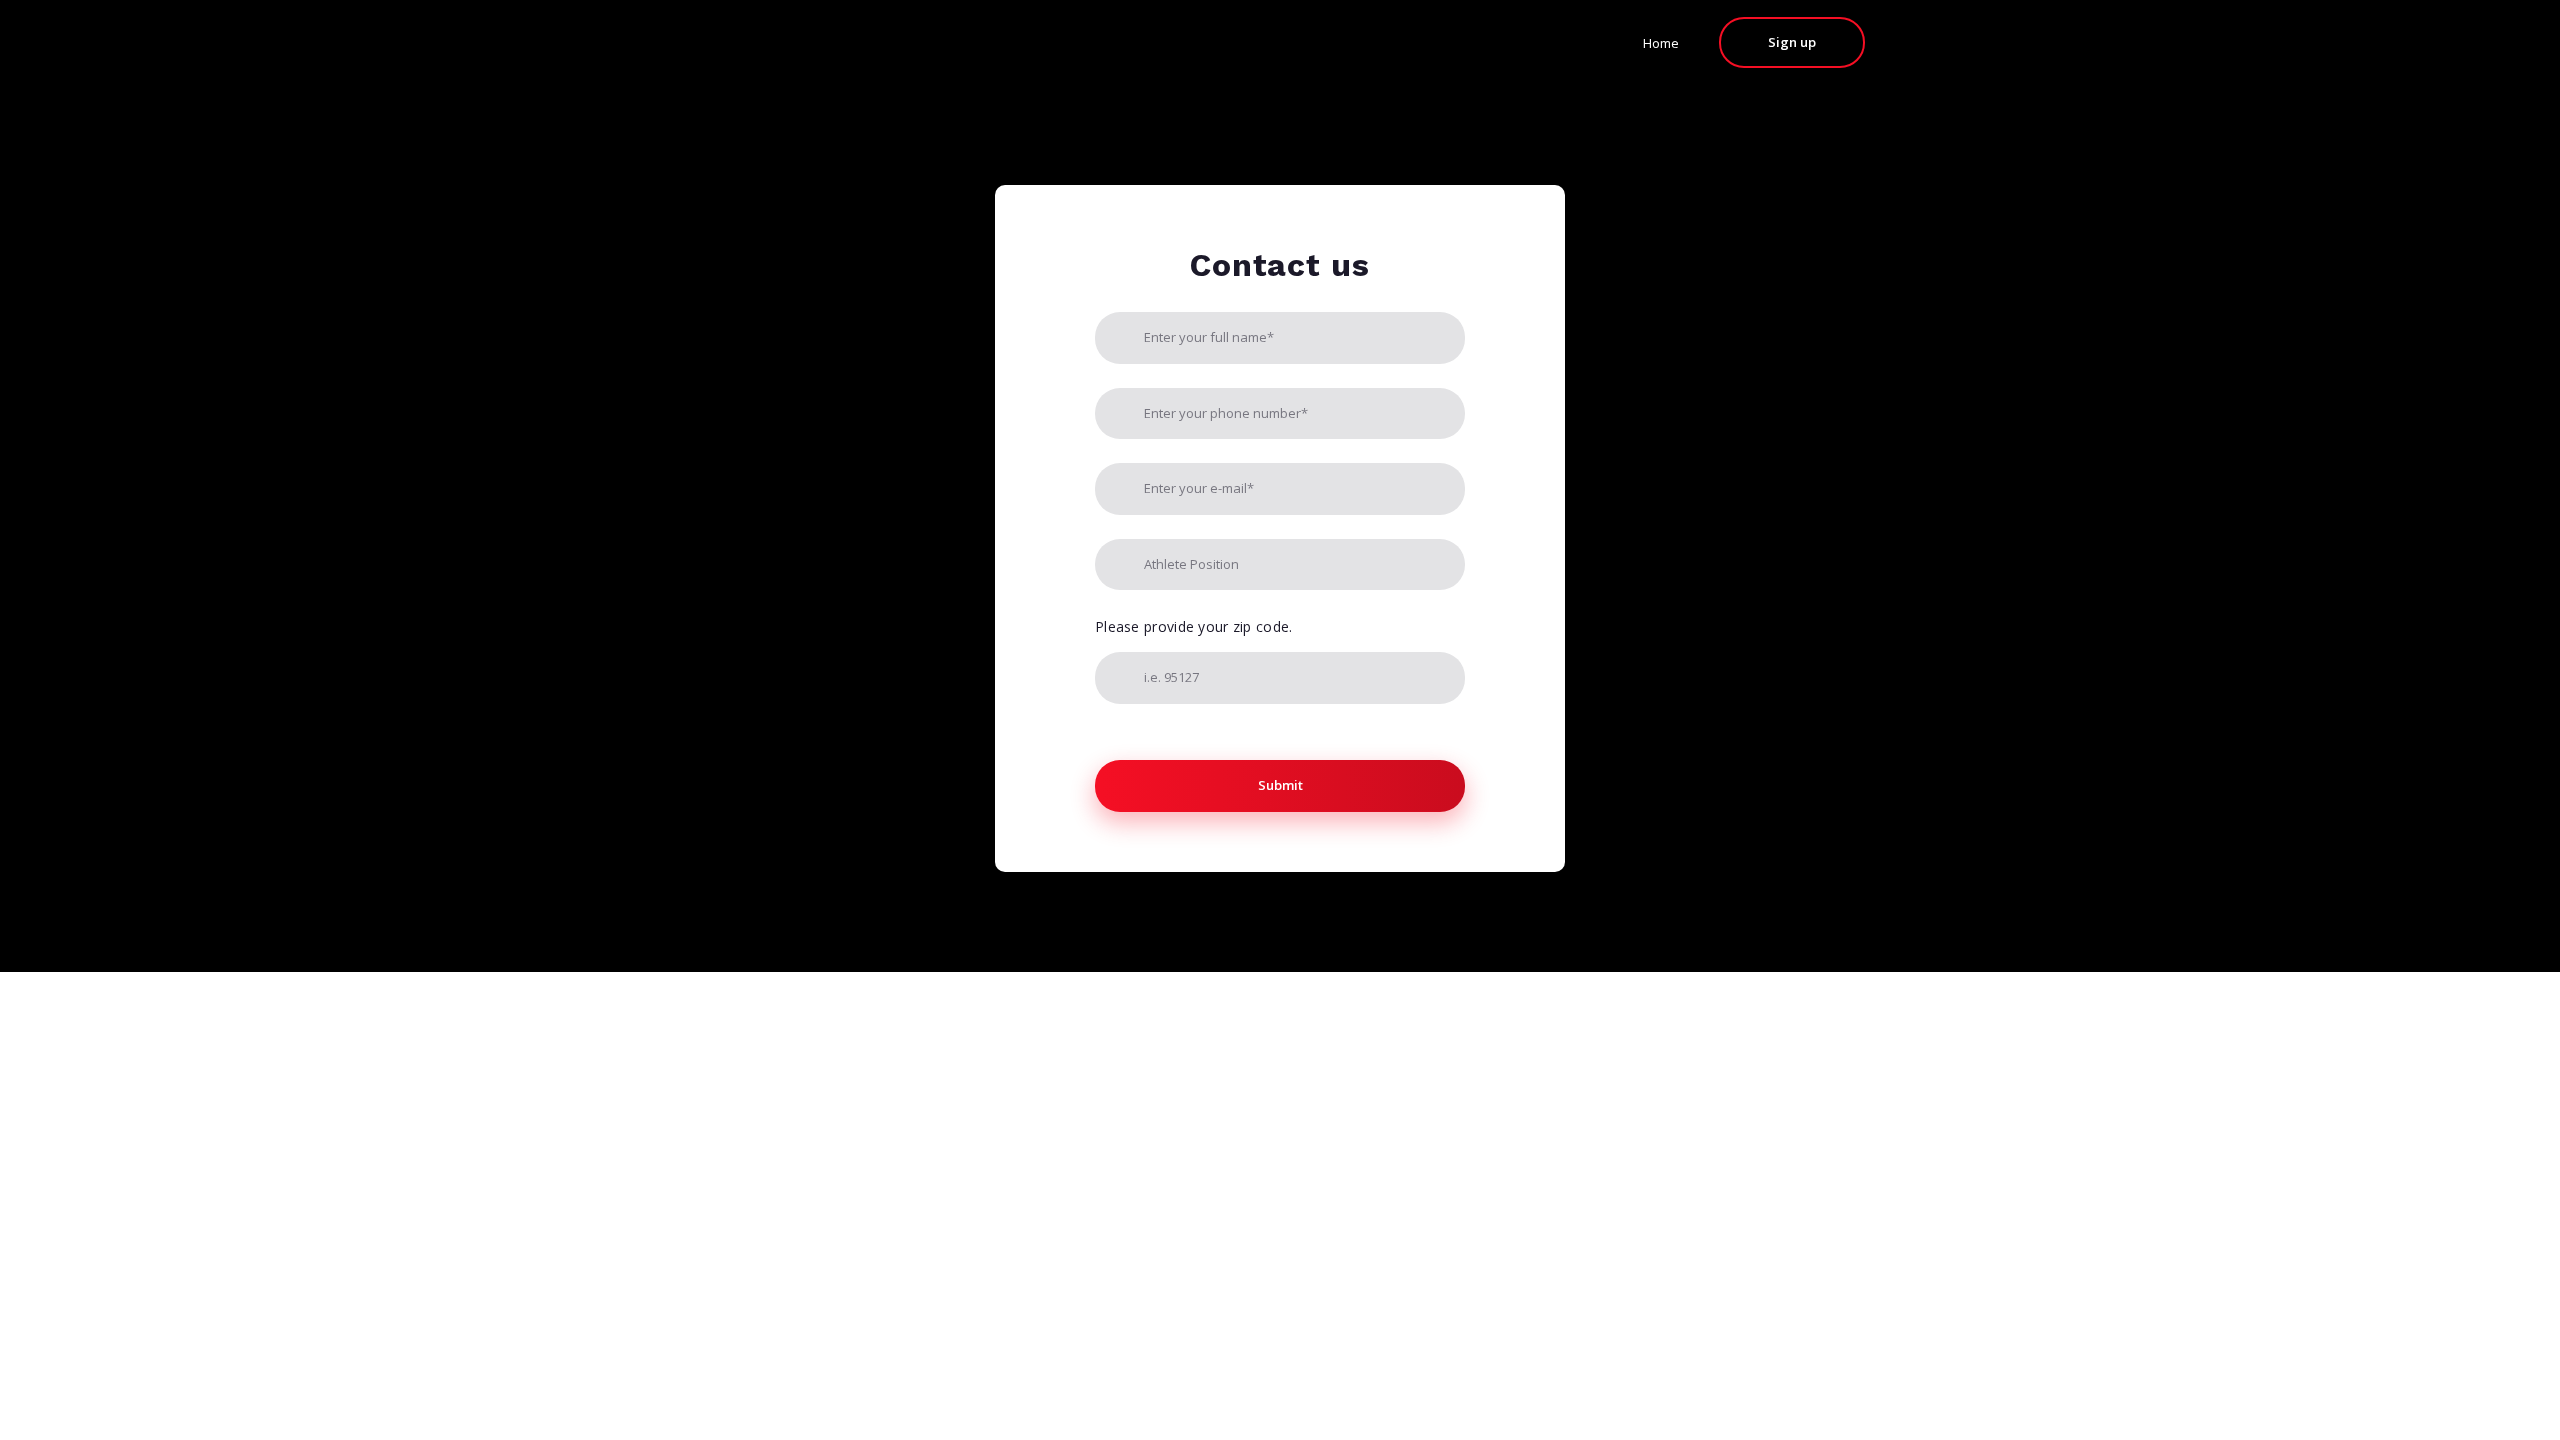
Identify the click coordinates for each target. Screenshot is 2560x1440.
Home (1661, 43)
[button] (1792, 43)
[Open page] (717, 42)
